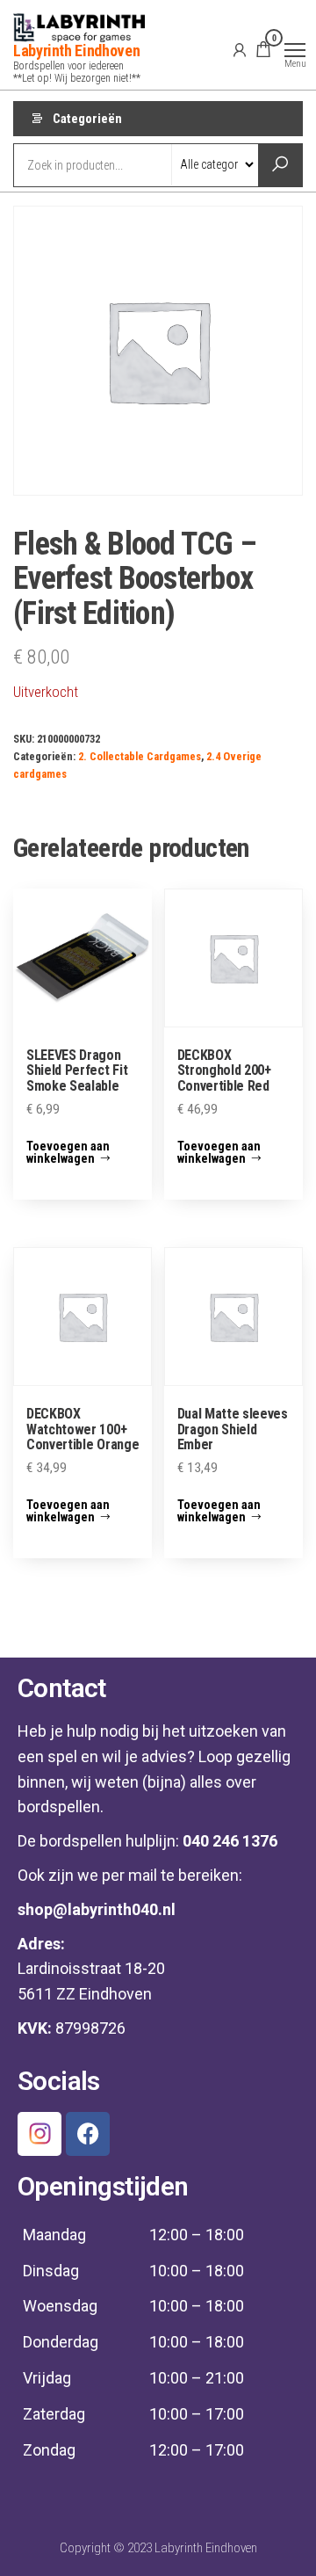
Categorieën (87, 119)
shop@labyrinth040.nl (97, 1909)
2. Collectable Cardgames (140, 756)
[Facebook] (88, 2134)
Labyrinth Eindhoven (76, 51)
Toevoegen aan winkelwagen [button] (68, 1152)
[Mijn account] (240, 49)
